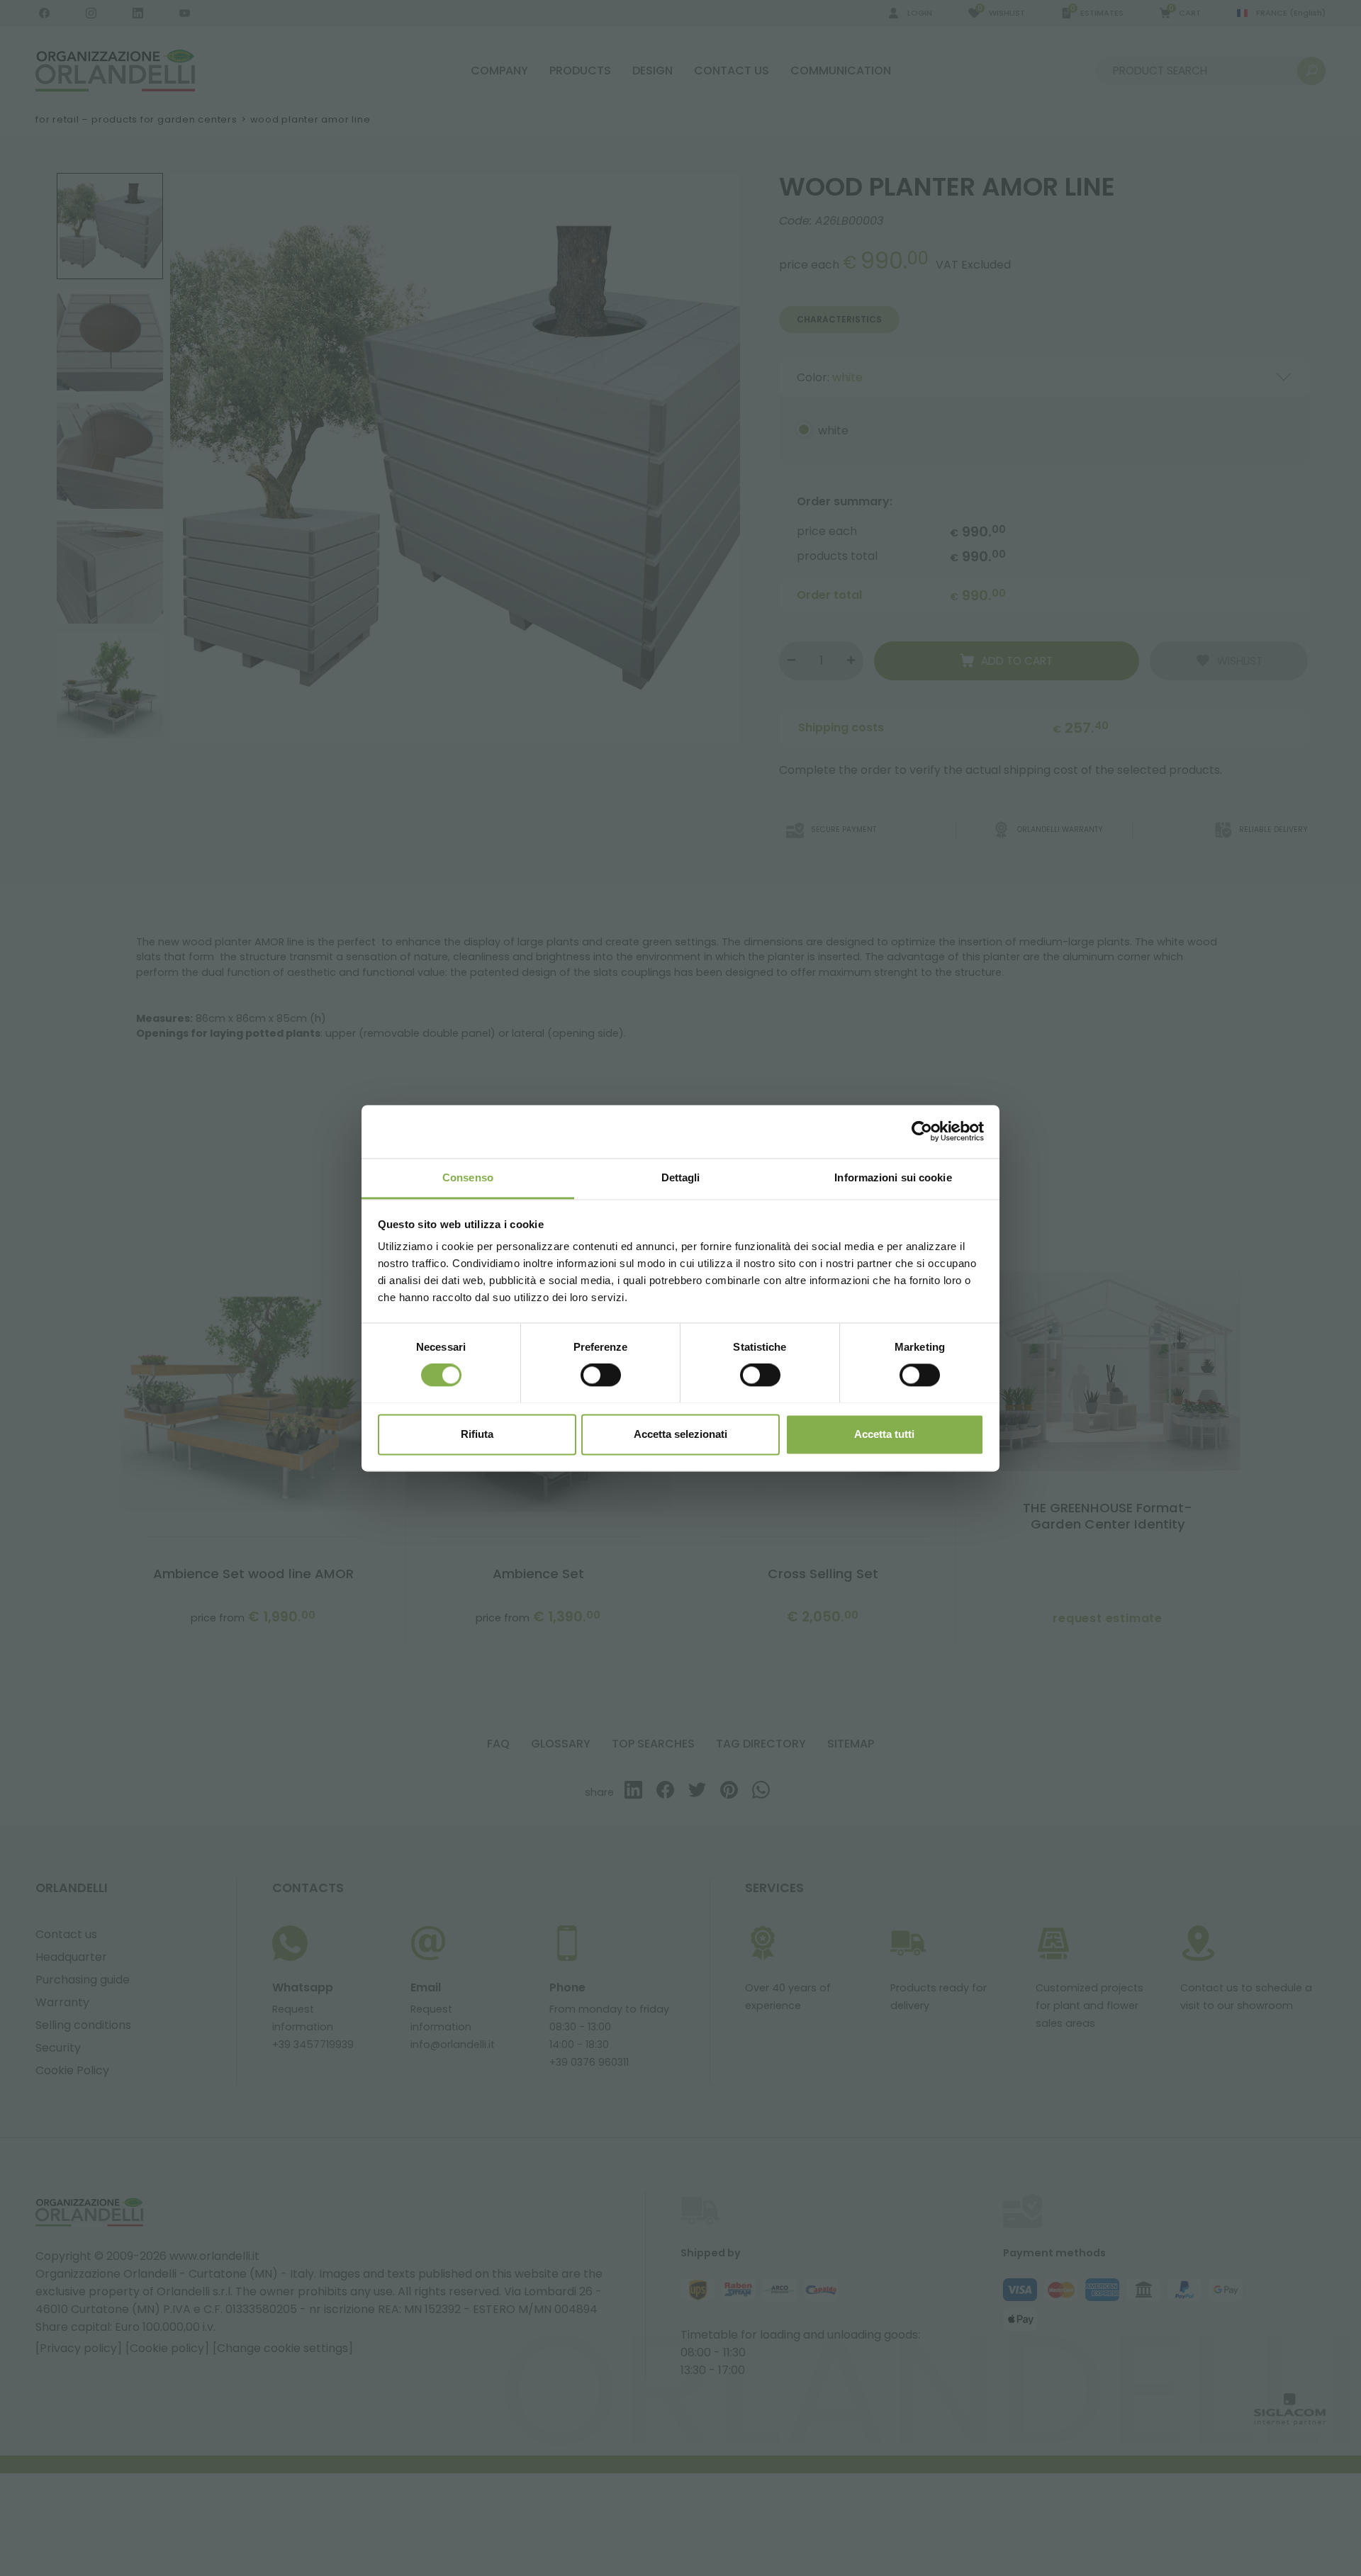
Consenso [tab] (468, 1177)
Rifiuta (477, 1434)
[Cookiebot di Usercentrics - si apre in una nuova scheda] (922, 1131)
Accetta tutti (884, 1434)
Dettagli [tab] (681, 1177)
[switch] (601, 1375)
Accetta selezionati (680, 1434)
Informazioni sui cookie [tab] (893, 1177)
